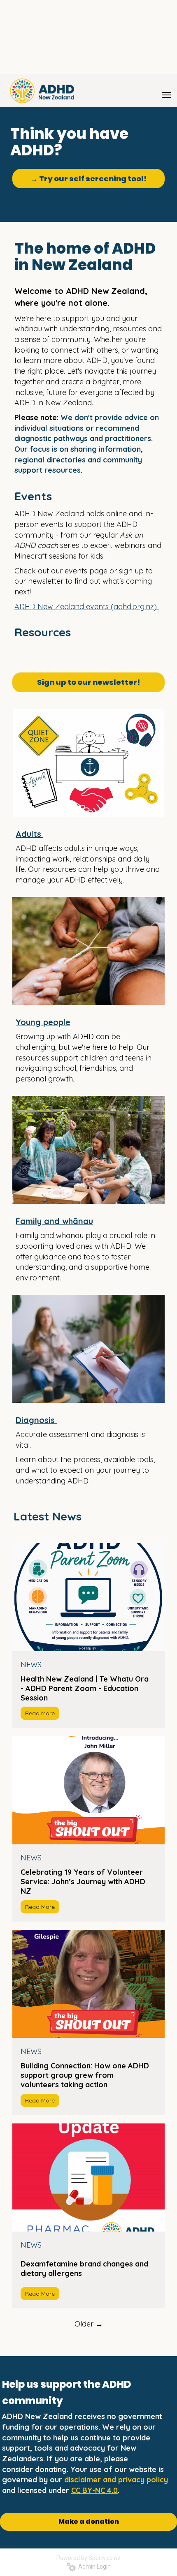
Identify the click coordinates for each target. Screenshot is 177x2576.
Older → (89, 2324)
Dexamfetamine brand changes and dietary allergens (84, 2269)
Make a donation (89, 2522)
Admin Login (93, 2567)
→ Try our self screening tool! (88, 179)
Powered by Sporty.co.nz (88, 2558)
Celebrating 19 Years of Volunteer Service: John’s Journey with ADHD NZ (83, 1882)
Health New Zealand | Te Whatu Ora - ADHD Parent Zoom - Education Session (85, 1688)
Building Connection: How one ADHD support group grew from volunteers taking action (85, 2075)
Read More (40, 1713)
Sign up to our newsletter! (88, 682)
